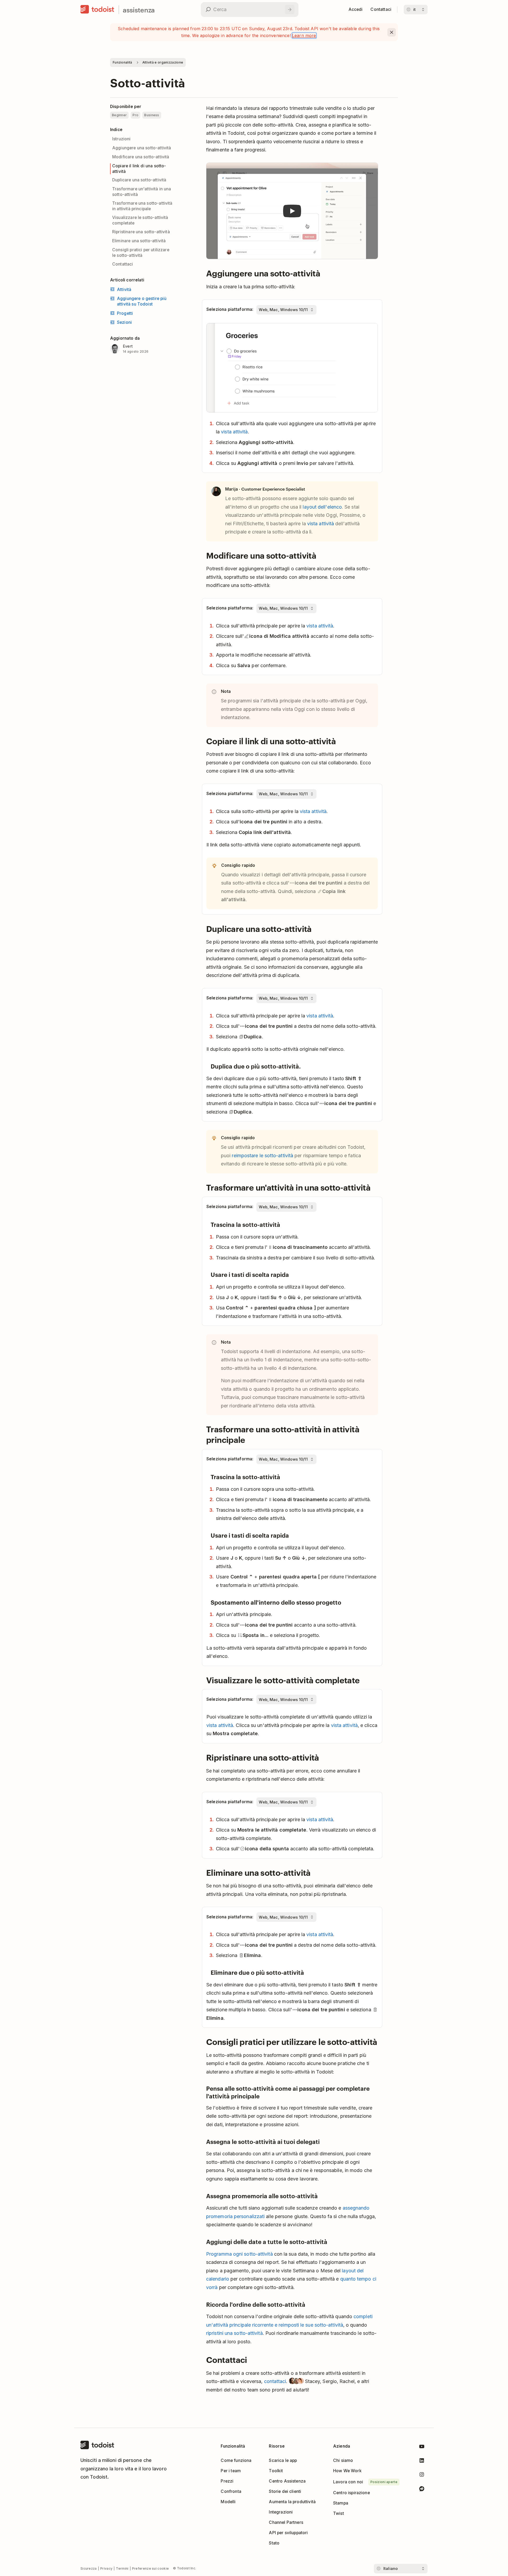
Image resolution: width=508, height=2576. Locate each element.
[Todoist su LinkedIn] (422, 2461)
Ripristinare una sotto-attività (141, 232)
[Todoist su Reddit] (422, 2490)
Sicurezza (89, 2568)
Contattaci (123, 264)
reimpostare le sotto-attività (262, 1155)
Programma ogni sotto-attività (239, 2254)
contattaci (275, 2381)
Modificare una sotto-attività (141, 157)
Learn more (304, 35)
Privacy (106, 2568)
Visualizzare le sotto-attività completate (140, 220)
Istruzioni (121, 139)
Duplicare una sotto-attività (139, 180)
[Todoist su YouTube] (422, 2447)
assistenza (139, 10)
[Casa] (97, 10)
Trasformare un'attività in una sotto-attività (142, 192)
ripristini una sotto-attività (234, 2333)
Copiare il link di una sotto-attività (139, 169)
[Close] (392, 32)
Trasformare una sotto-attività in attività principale (142, 206)
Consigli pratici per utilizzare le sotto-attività (141, 253)
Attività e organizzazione (163, 62)
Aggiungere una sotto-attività (142, 148)
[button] (292, 211)
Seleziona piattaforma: (230, 309)
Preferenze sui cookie (150, 2568)
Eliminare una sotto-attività (139, 241)
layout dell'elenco (322, 507)
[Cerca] (290, 10)
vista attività (234, 432)
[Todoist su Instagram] (422, 2476)
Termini (122, 2568)
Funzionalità (123, 62)
